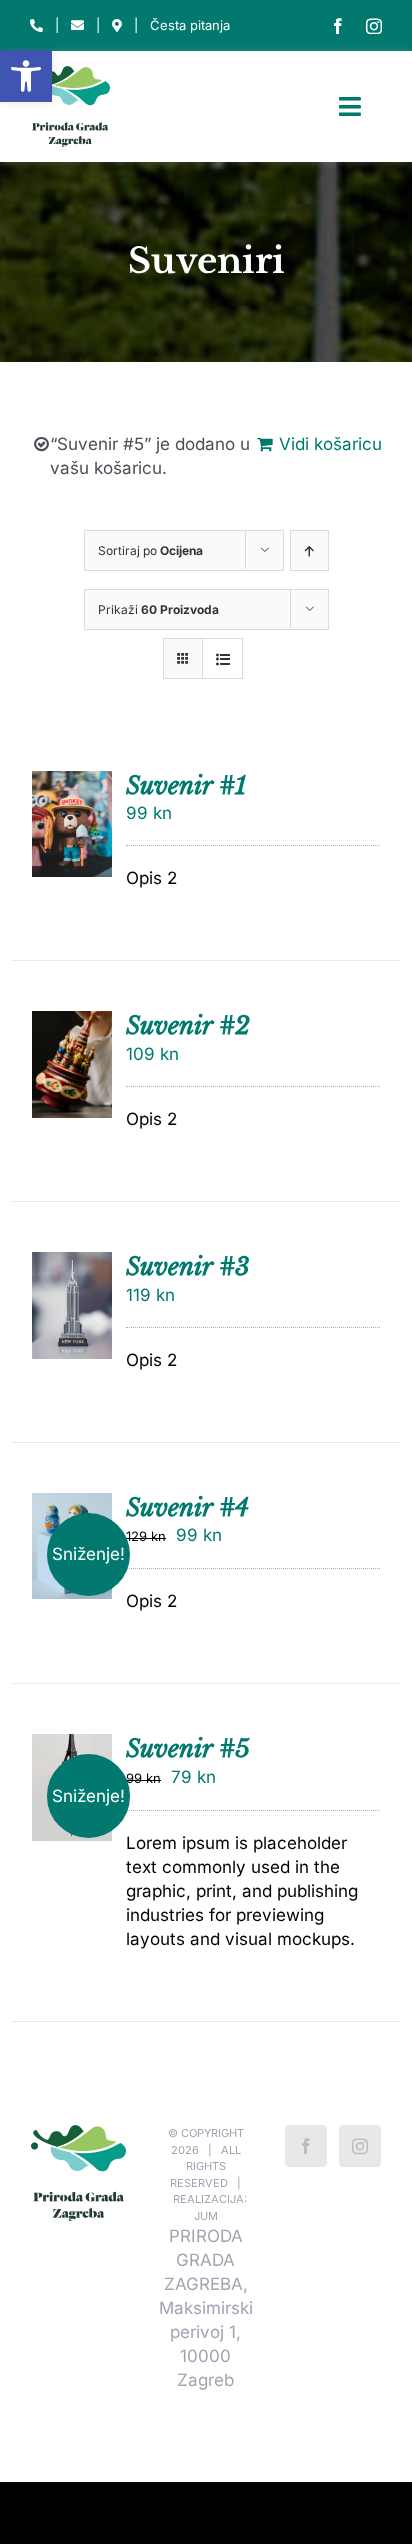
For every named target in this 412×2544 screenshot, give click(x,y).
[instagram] (374, 26)
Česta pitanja (190, 25)
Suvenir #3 (188, 1266)
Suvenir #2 (188, 1025)
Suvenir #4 (187, 1507)
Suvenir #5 (188, 1748)
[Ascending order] (309, 550)
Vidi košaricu (330, 444)
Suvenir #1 (186, 785)
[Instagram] (360, 2146)
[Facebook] (306, 2146)
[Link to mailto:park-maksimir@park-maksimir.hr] (77, 25)
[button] (26, 76)
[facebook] (338, 26)
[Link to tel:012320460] (36, 25)
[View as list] (222, 658)
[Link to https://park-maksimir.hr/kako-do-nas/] (117, 25)
